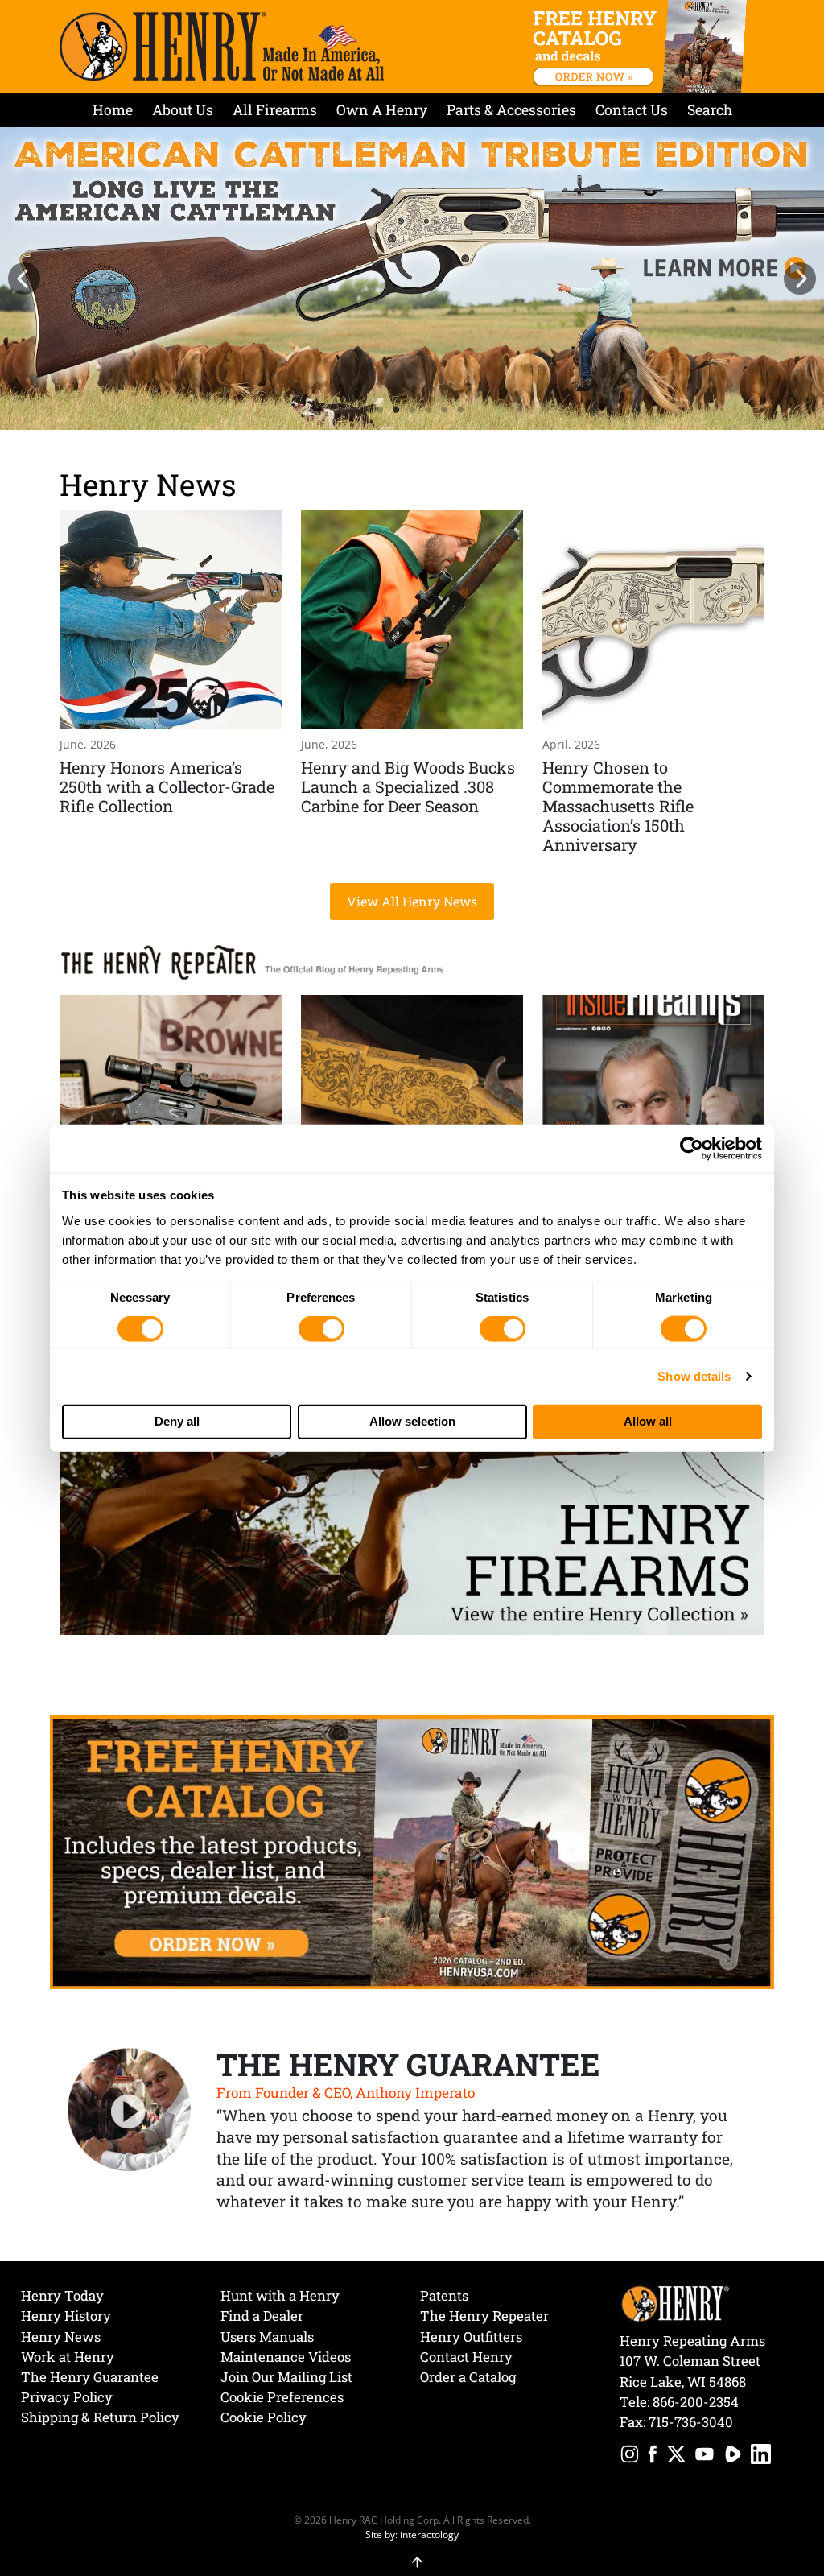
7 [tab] (460, 410)
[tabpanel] (412, 279)
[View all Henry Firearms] (412, 1516)
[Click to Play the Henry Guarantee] (130, 2111)
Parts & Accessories (511, 110)
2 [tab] (380, 410)
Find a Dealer (262, 2316)
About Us (183, 110)
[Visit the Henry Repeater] (253, 960)
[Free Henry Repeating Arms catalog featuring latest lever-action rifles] (643, 47)
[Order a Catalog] (412, 1851)
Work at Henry (68, 2357)
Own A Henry (382, 110)
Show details (694, 1376)
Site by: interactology (412, 2534)
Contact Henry (466, 2357)
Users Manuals (267, 2337)
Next (800, 279)
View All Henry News (412, 901)
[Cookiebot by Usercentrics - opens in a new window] (692, 1149)
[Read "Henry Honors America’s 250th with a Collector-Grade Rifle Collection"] (171, 683)
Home (113, 110)
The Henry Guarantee (90, 2377)
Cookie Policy (264, 2417)
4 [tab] (412, 410)
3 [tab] (396, 410)
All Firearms (275, 110)
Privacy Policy (67, 2397)
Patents (444, 2295)
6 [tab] (444, 410)
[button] (412, 2553)
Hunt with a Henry (280, 2295)
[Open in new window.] (630, 2456)
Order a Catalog (468, 2377)
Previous (24, 279)
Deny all (177, 1421)
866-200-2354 (696, 2402)
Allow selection (412, 1421)
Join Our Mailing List (286, 2377)
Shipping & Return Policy (100, 2417)
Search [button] (710, 110)
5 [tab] (428, 410)
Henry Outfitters (471, 2337)
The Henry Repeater (484, 2316)
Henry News (148, 484)
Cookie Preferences (282, 2397)
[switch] (321, 1329)
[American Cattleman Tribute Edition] (412, 279)
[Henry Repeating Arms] (222, 46)
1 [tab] (364, 410)
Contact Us (632, 110)
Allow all (648, 1421)
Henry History (66, 2316)
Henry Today (62, 2295)
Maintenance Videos (286, 2357)
